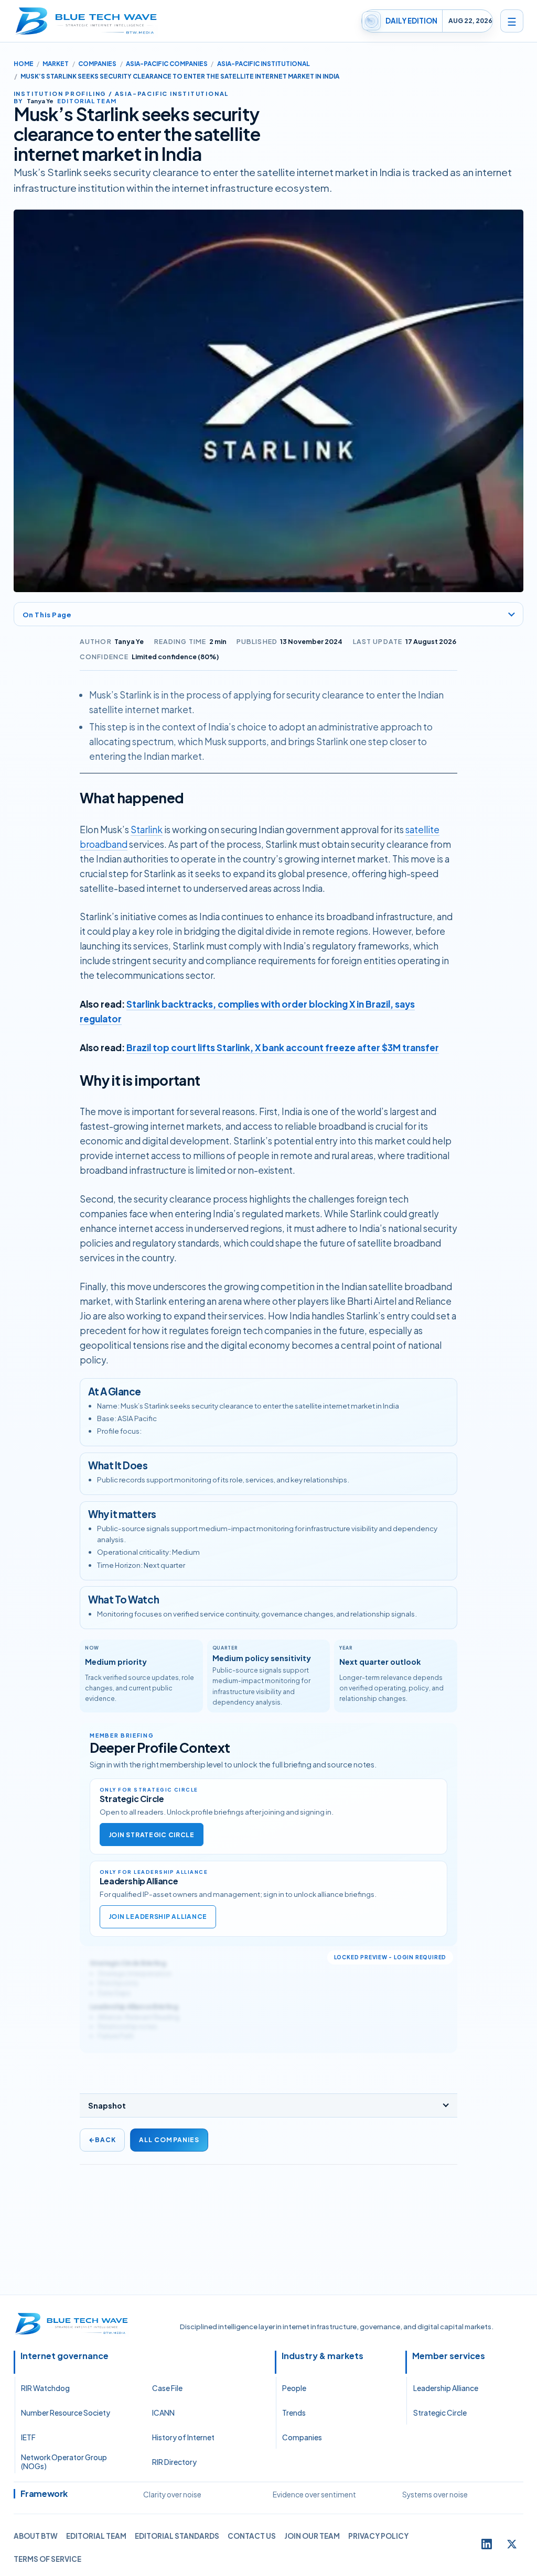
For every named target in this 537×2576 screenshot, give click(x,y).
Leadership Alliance (446, 2388)
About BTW (36, 2536)
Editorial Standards (177, 2536)
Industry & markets (323, 2356)
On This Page (47, 614)
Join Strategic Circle (152, 1835)
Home (24, 64)
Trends (294, 2413)
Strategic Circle (440, 2413)
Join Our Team (312, 2536)
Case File (167, 2388)
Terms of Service (47, 2559)
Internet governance (65, 2356)
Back (102, 2140)
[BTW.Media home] (86, 21)
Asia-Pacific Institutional (264, 64)
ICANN (163, 2413)
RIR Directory (174, 2462)
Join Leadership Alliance (158, 1917)
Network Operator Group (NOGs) (64, 2462)
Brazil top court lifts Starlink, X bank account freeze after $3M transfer (283, 1047)
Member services (449, 2356)
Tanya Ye (129, 641)
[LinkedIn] (487, 2544)
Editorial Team (96, 2536)
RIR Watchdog (45, 2388)
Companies (97, 64)
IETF (28, 2437)
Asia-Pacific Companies (167, 64)
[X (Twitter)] (512, 2544)
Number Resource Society (66, 2413)
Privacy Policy (378, 2536)
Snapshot (107, 2105)
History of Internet (183, 2437)
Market (56, 64)
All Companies (169, 2140)
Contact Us (252, 2536)
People (294, 2388)
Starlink (147, 829)
